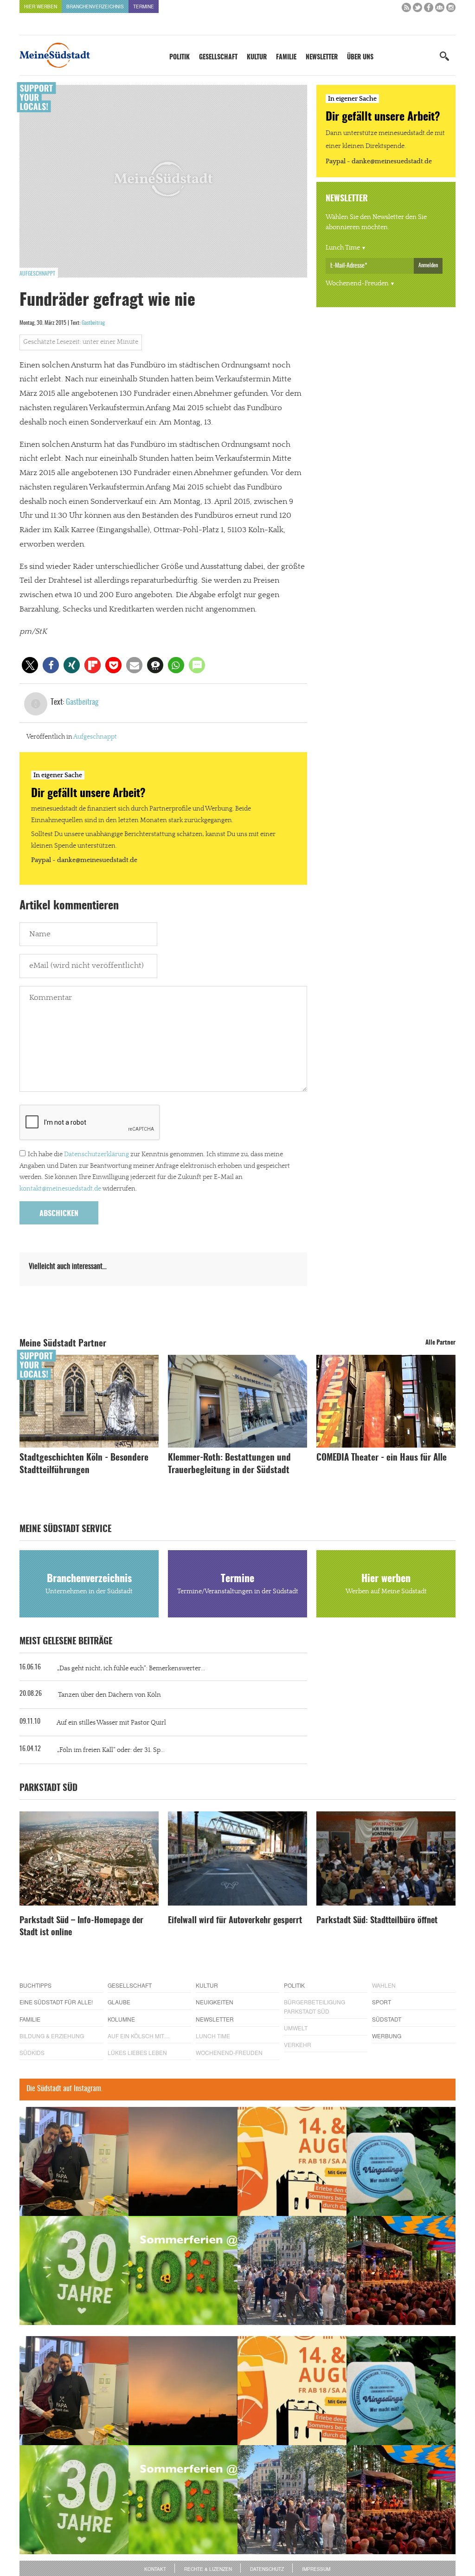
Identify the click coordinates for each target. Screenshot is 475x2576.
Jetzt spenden (53, 1338)
